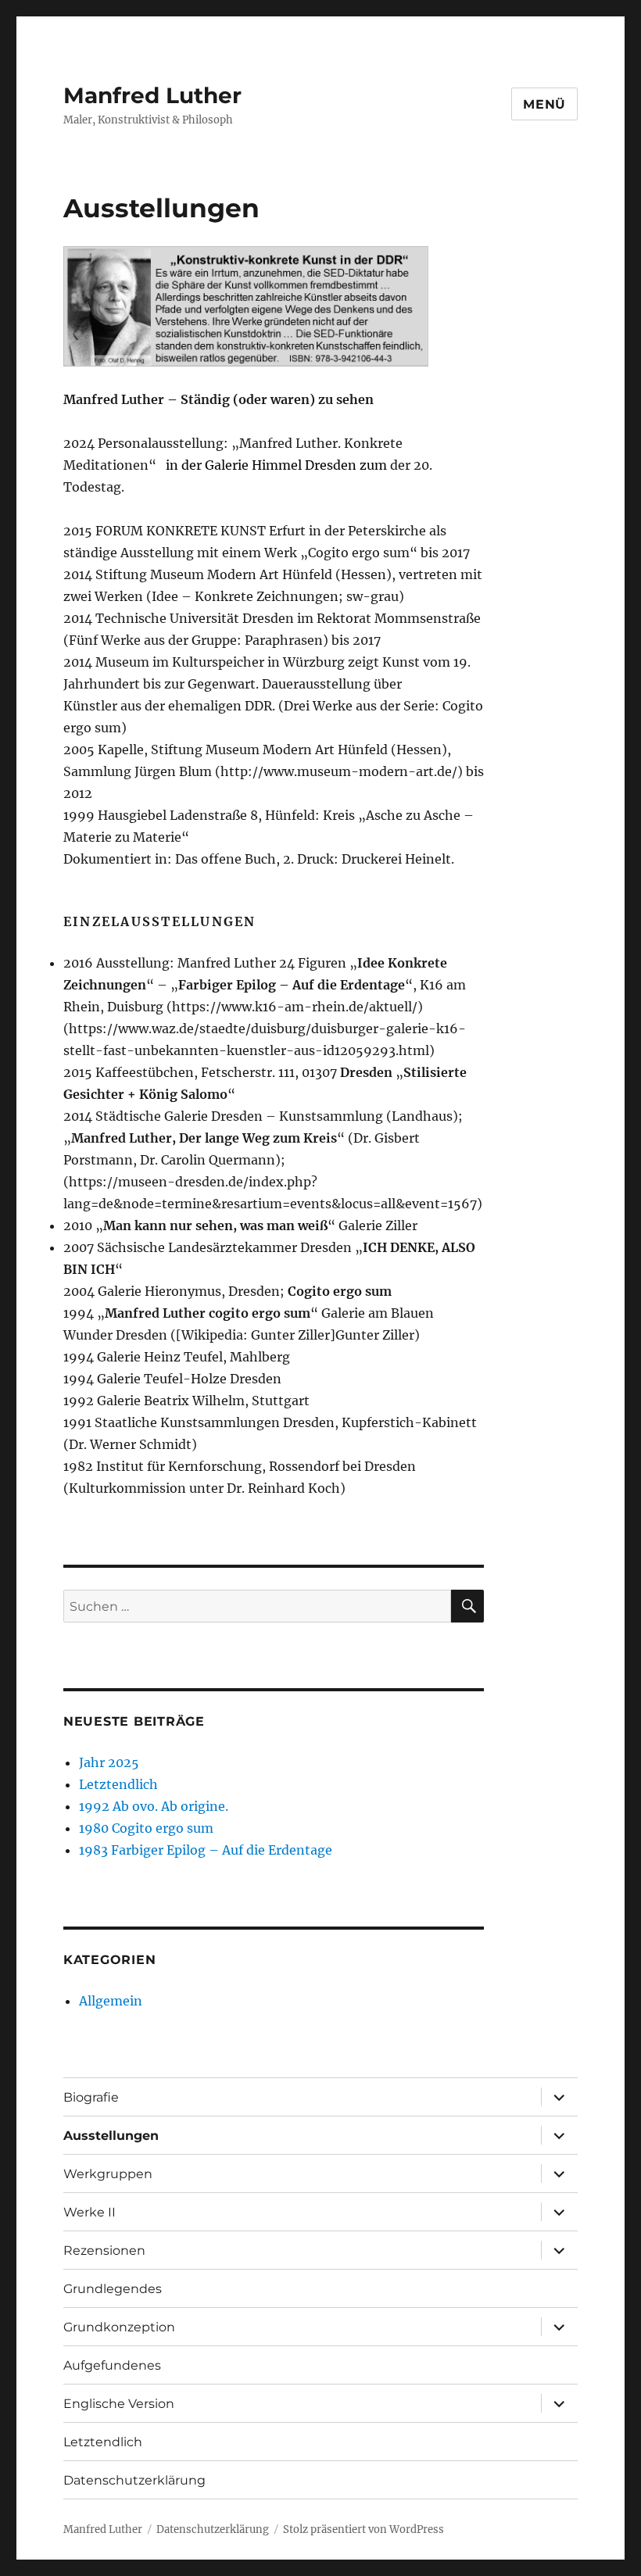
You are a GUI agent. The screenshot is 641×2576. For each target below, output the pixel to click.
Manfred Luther (152, 95)
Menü (544, 104)
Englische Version (119, 2404)
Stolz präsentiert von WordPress (363, 2529)
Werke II (90, 2212)
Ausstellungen (111, 2136)
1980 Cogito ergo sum (146, 1828)
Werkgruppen (108, 2174)
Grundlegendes (113, 2289)
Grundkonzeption (119, 2327)
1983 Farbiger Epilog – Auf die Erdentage (206, 1850)
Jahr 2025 (109, 1762)
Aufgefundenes (112, 2365)
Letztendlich (118, 1784)
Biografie (91, 2097)
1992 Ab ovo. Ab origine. (154, 1806)
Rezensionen (104, 2250)
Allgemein (111, 2001)
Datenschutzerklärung (134, 2480)
